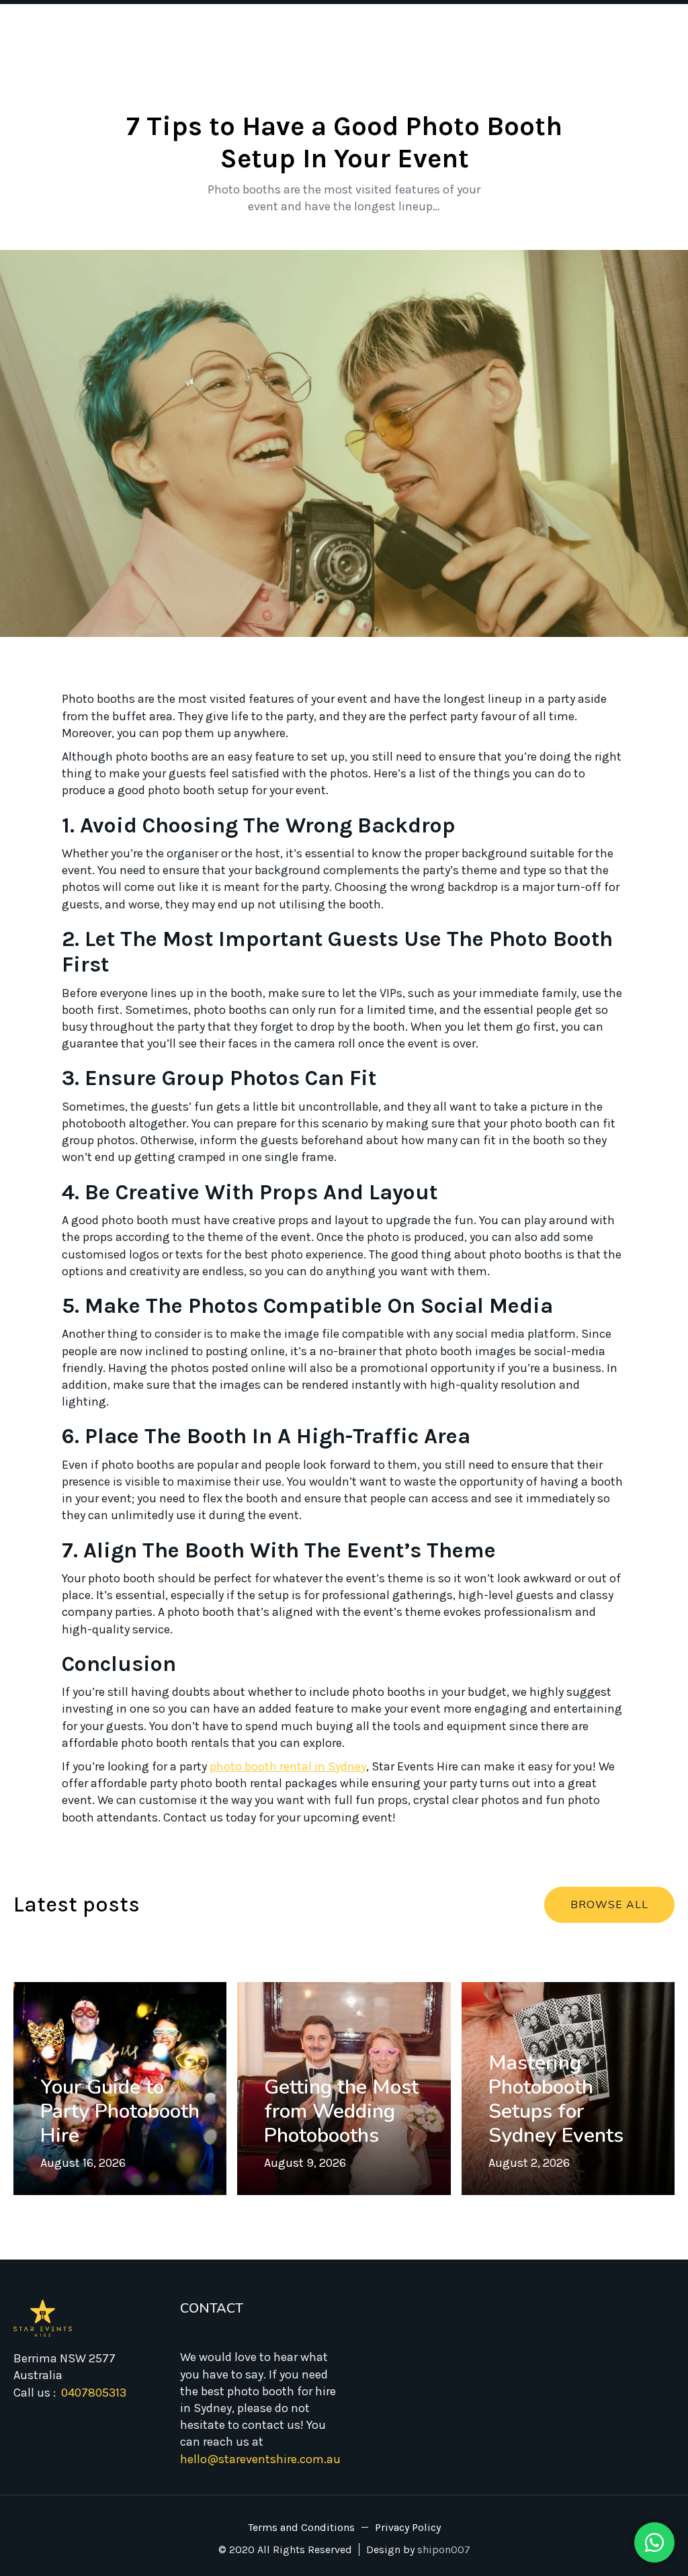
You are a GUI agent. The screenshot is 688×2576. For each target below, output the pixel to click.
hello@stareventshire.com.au (260, 2459)
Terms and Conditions (301, 2528)
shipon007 (444, 2549)
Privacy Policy (408, 2528)
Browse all (609, 1905)
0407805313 (94, 2393)
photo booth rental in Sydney (288, 1766)
